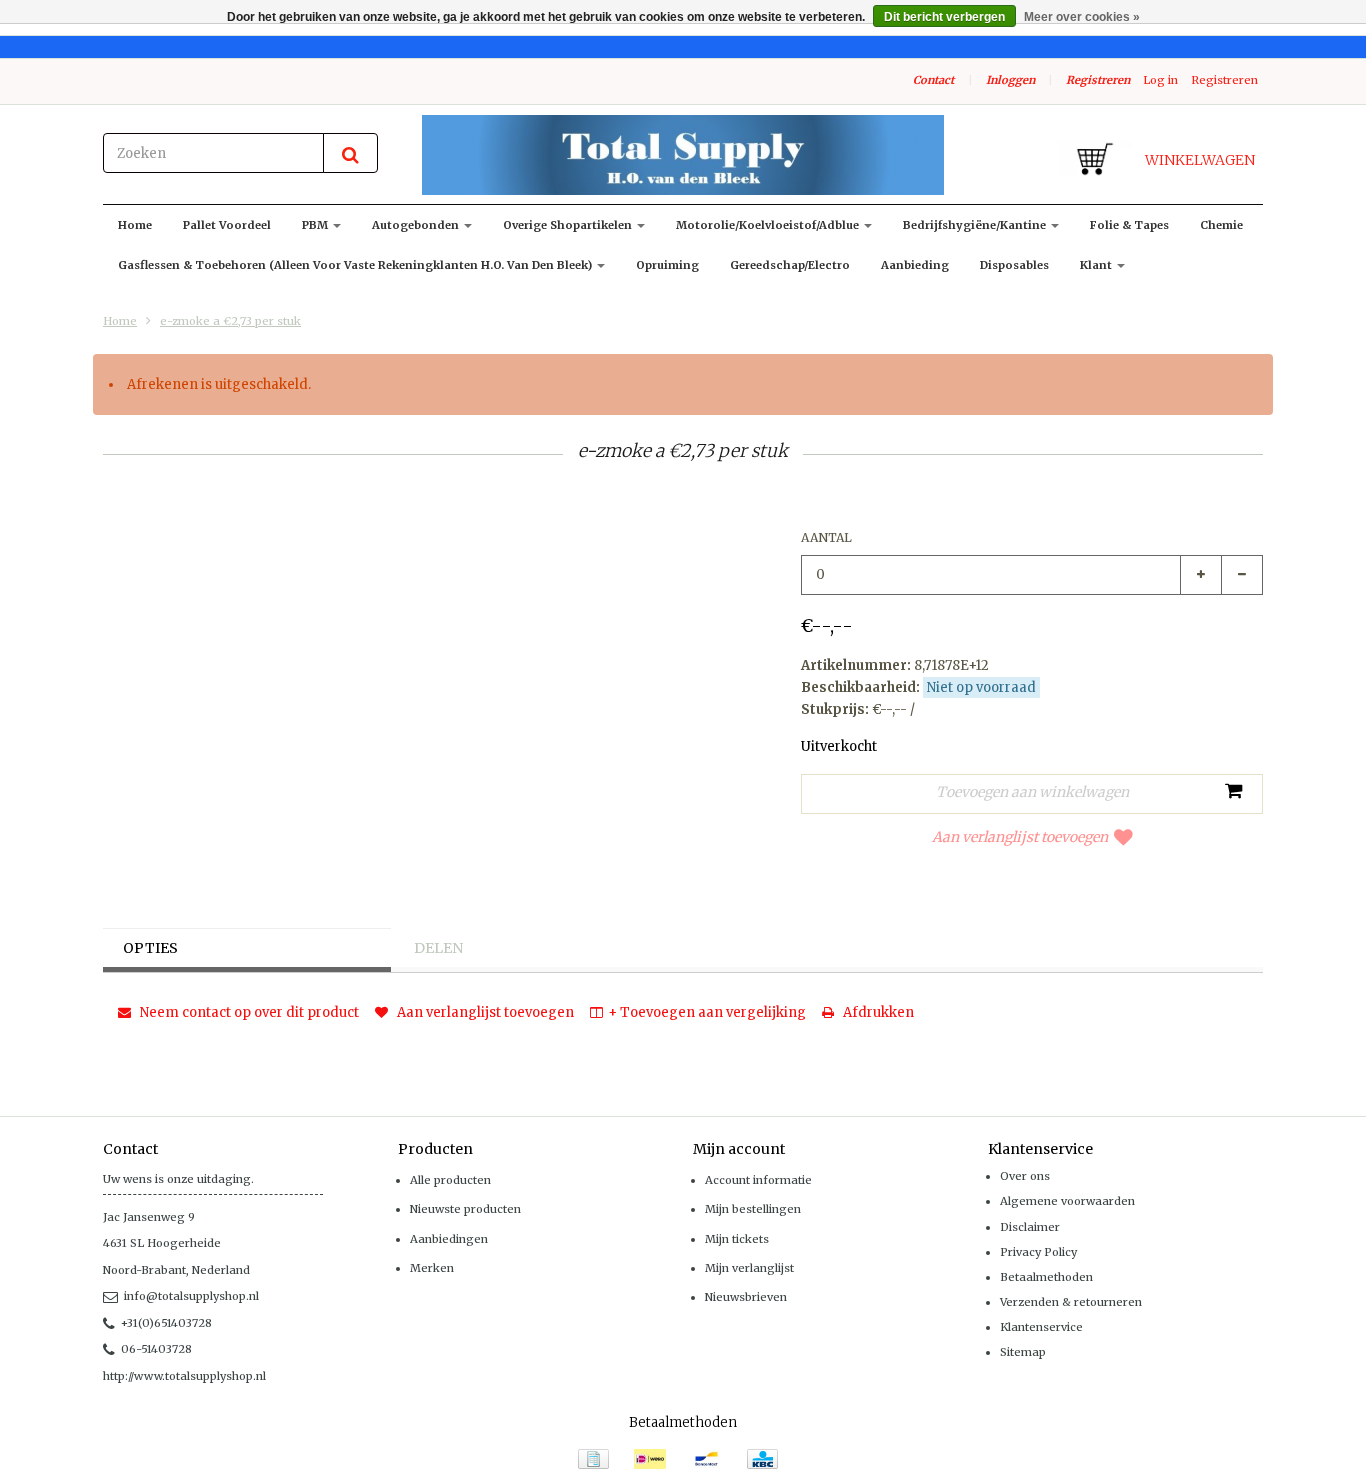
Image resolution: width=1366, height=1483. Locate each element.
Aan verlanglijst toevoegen (1020, 837)
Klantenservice (1041, 1327)
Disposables (1014, 265)
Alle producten (450, 1180)
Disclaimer (1030, 1227)
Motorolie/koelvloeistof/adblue (769, 225)
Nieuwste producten (465, 1209)
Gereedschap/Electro (790, 265)
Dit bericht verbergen (944, 17)
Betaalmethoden (1046, 1277)
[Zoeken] (350, 153)
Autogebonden (417, 225)
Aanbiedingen (449, 1239)
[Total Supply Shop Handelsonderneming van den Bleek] (683, 155)
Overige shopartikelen (569, 225)
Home (135, 225)
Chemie (1221, 225)
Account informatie (758, 1180)
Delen (438, 948)
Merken (432, 1268)
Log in (1160, 80)
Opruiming (667, 265)
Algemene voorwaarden (1067, 1201)
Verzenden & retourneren (1071, 1302)
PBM (316, 225)
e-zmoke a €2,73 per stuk (230, 321)
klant (1097, 265)
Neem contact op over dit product (248, 1012)
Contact (933, 80)
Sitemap (1023, 1352)
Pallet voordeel (227, 225)
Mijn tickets (737, 1239)
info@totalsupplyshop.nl (191, 1296)
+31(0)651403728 (166, 1323)
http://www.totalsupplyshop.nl (184, 1376)
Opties (150, 948)
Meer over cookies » (1082, 17)
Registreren (1098, 80)
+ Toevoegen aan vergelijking (707, 1012)
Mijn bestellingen (753, 1209)
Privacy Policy (1038, 1252)
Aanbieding (915, 265)
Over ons (1025, 1176)
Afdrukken (877, 1012)
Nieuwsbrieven (746, 1297)
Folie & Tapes (1129, 225)
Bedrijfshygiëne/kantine (976, 225)
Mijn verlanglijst (749, 1268)
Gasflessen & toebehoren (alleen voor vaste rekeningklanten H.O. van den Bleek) (356, 265)
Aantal (826, 537)
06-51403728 (156, 1349)
